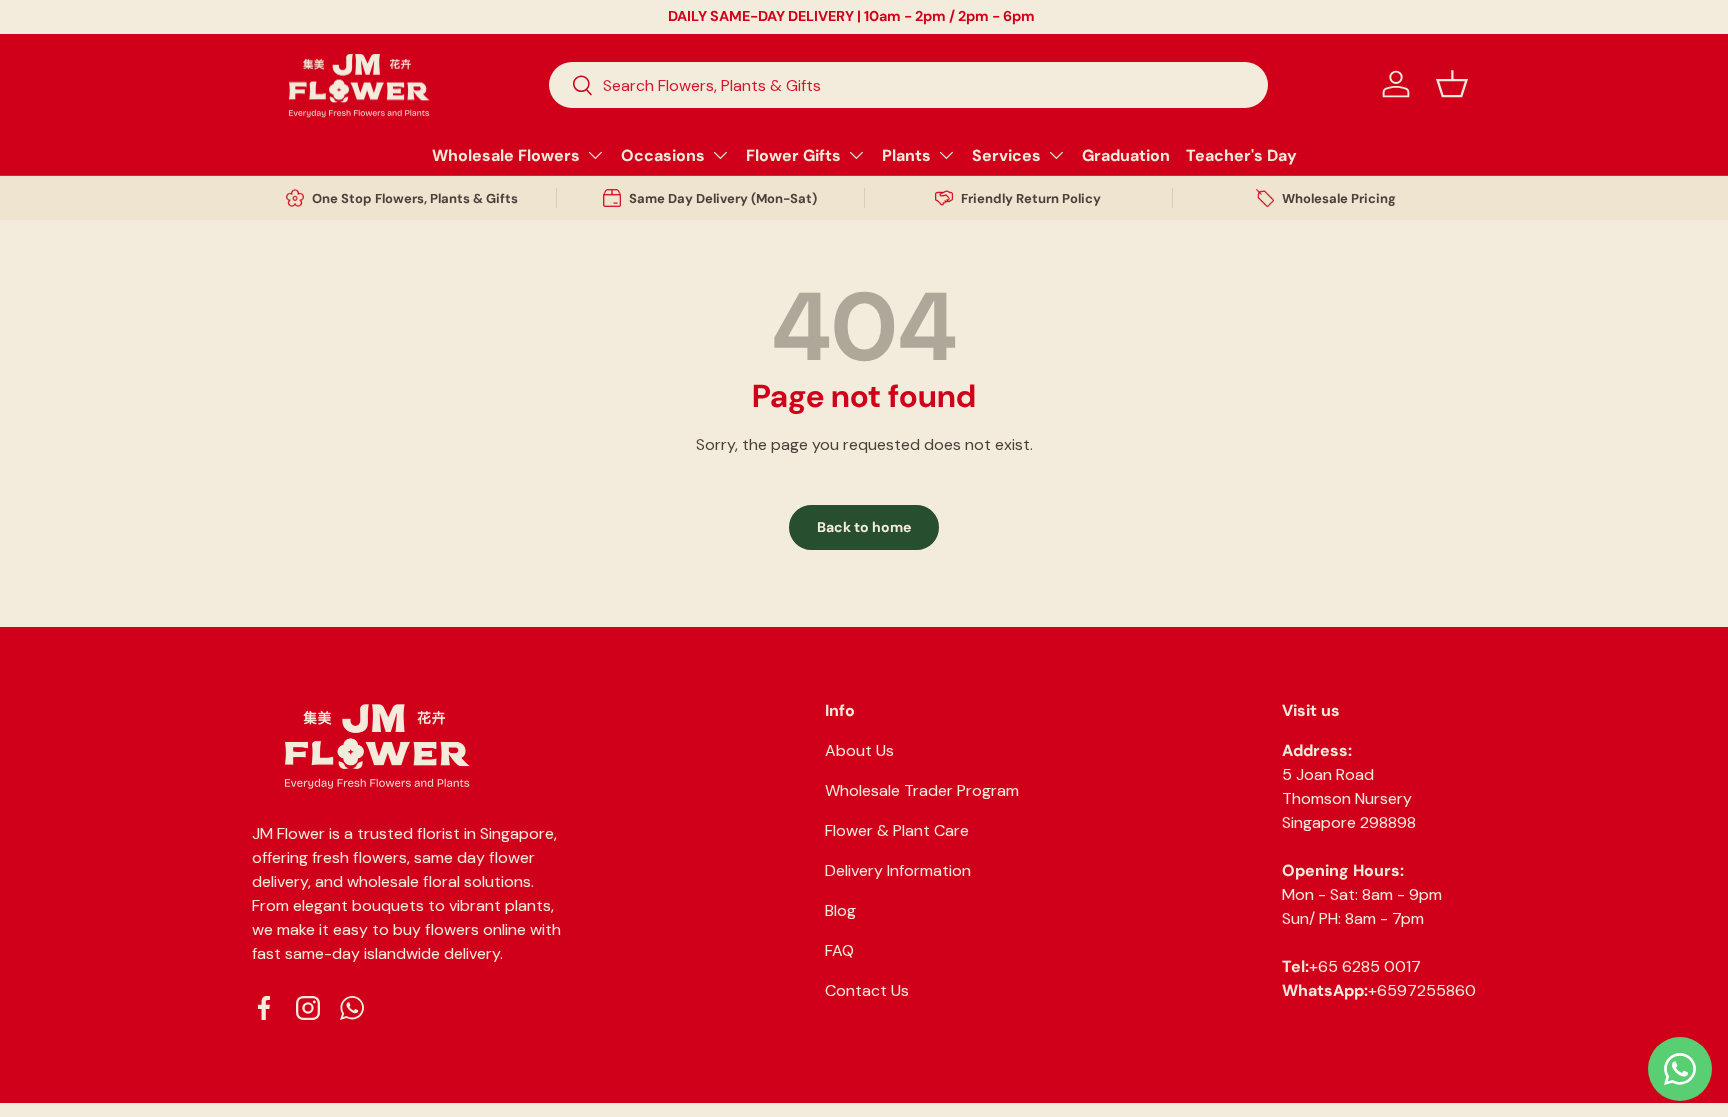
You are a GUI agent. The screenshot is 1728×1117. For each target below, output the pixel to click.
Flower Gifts (793, 155)
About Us (859, 750)
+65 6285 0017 (1365, 966)
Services (1006, 155)
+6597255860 (1422, 990)
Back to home (864, 527)
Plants (906, 155)
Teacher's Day (1241, 155)
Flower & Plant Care (897, 830)
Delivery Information (898, 870)
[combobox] (908, 85)
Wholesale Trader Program (922, 790)
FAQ (839, 950)
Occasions (663, 155)
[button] (1452, 84)
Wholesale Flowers (506, 155)
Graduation (1126, 155)
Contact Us (867, 990)
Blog (840, 910)
